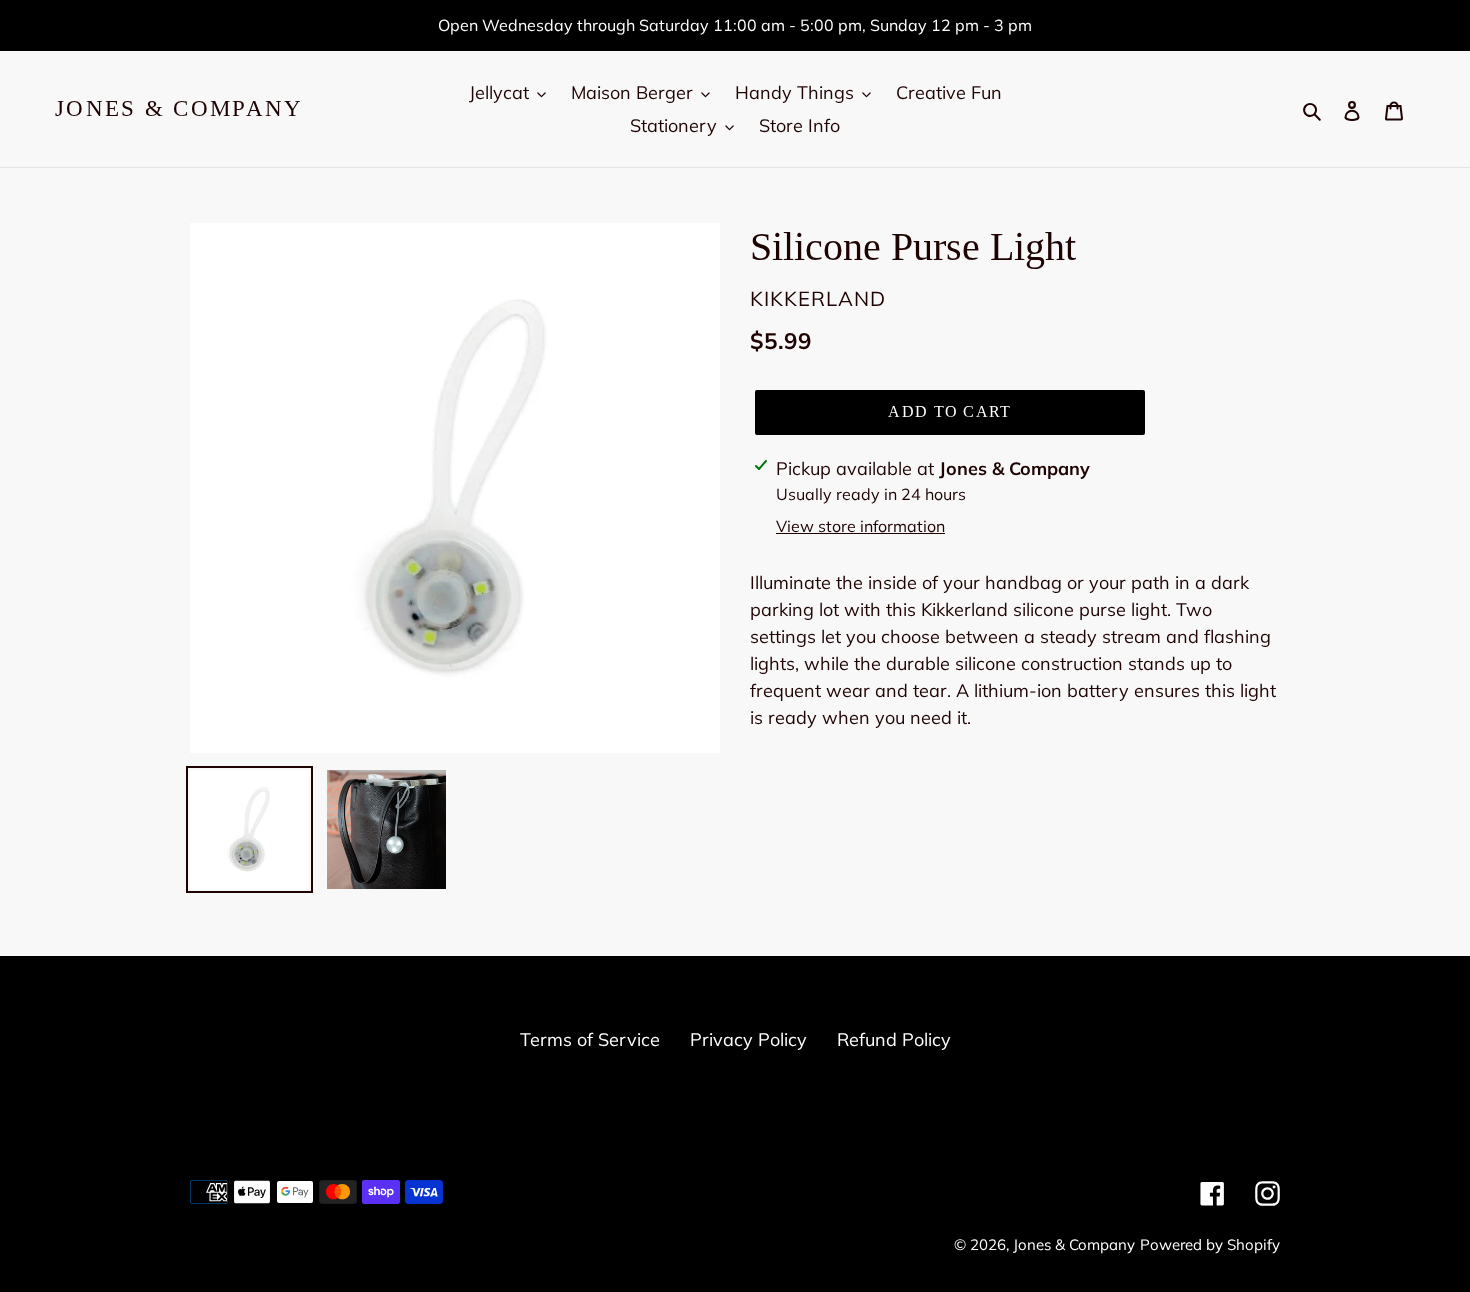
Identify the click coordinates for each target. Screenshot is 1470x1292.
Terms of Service (590, 1039)
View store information (860, 526)
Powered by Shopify (1210, 1244)
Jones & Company (179, 108)
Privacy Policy (748, 1039)
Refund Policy (894, 1039)
